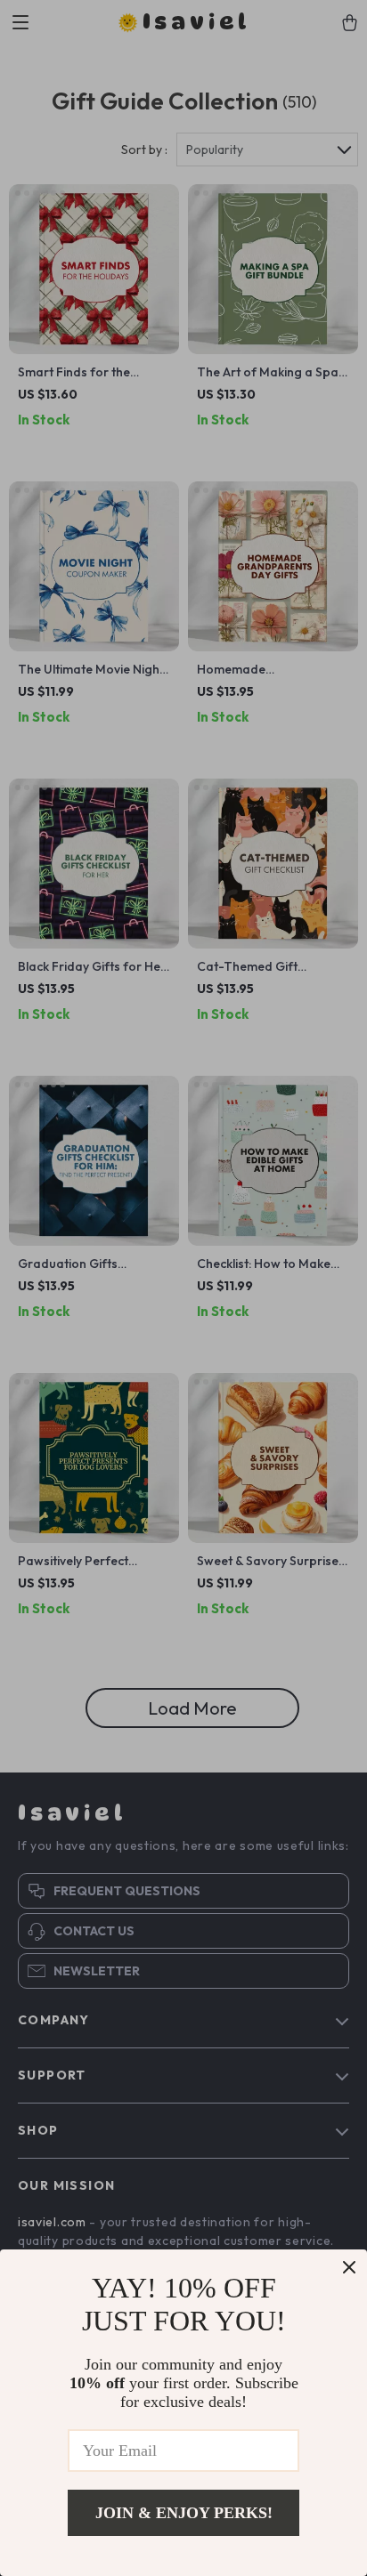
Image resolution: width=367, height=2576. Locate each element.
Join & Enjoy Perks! (184, 2513)
